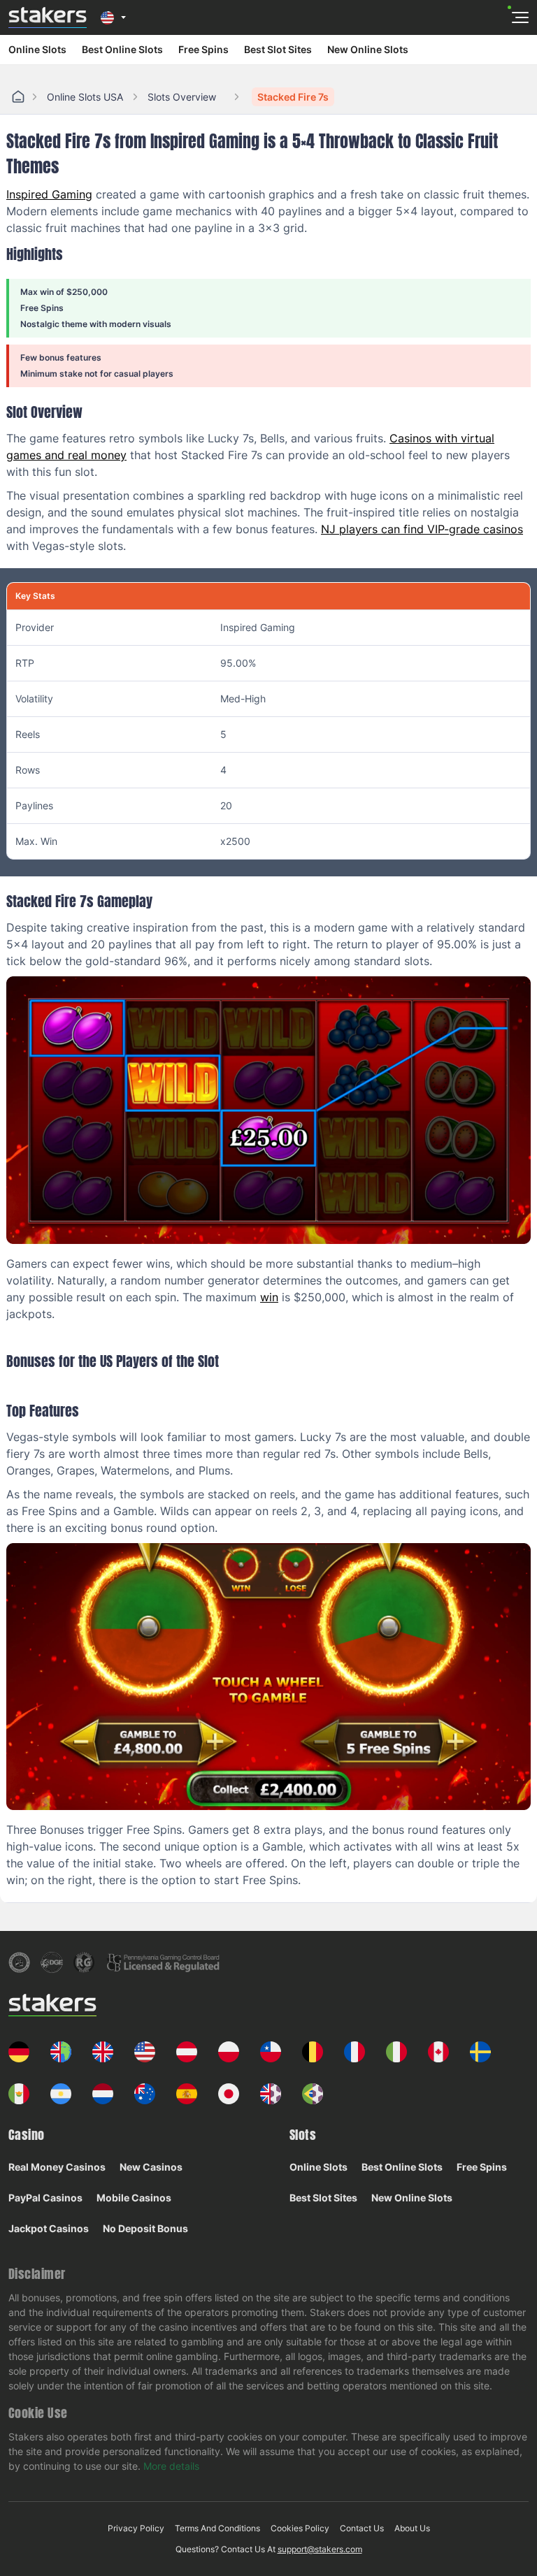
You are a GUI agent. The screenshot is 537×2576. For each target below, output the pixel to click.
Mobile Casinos (134, 2198)
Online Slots (37, 49)
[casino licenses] (19, 1962)
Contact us (362, 2528)
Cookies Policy (300, 2528)
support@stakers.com (320, 2549)
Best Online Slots (122, 49)
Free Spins (203, 49)
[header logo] (48, 17)
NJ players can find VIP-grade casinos (422, 529)
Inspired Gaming (49, 194)
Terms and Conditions (217, 2528)
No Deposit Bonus (145, 2228)
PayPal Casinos (45, 2198)
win (269, 1297)
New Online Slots (368, 49)
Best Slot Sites (278, 49)
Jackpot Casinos (49, 2228)
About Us (412, 2528)
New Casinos (151, 2167)
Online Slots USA (85, 97)
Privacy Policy (136, 2528)
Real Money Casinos (57, 2167)
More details (171, 2466)
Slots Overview (182, 97)
